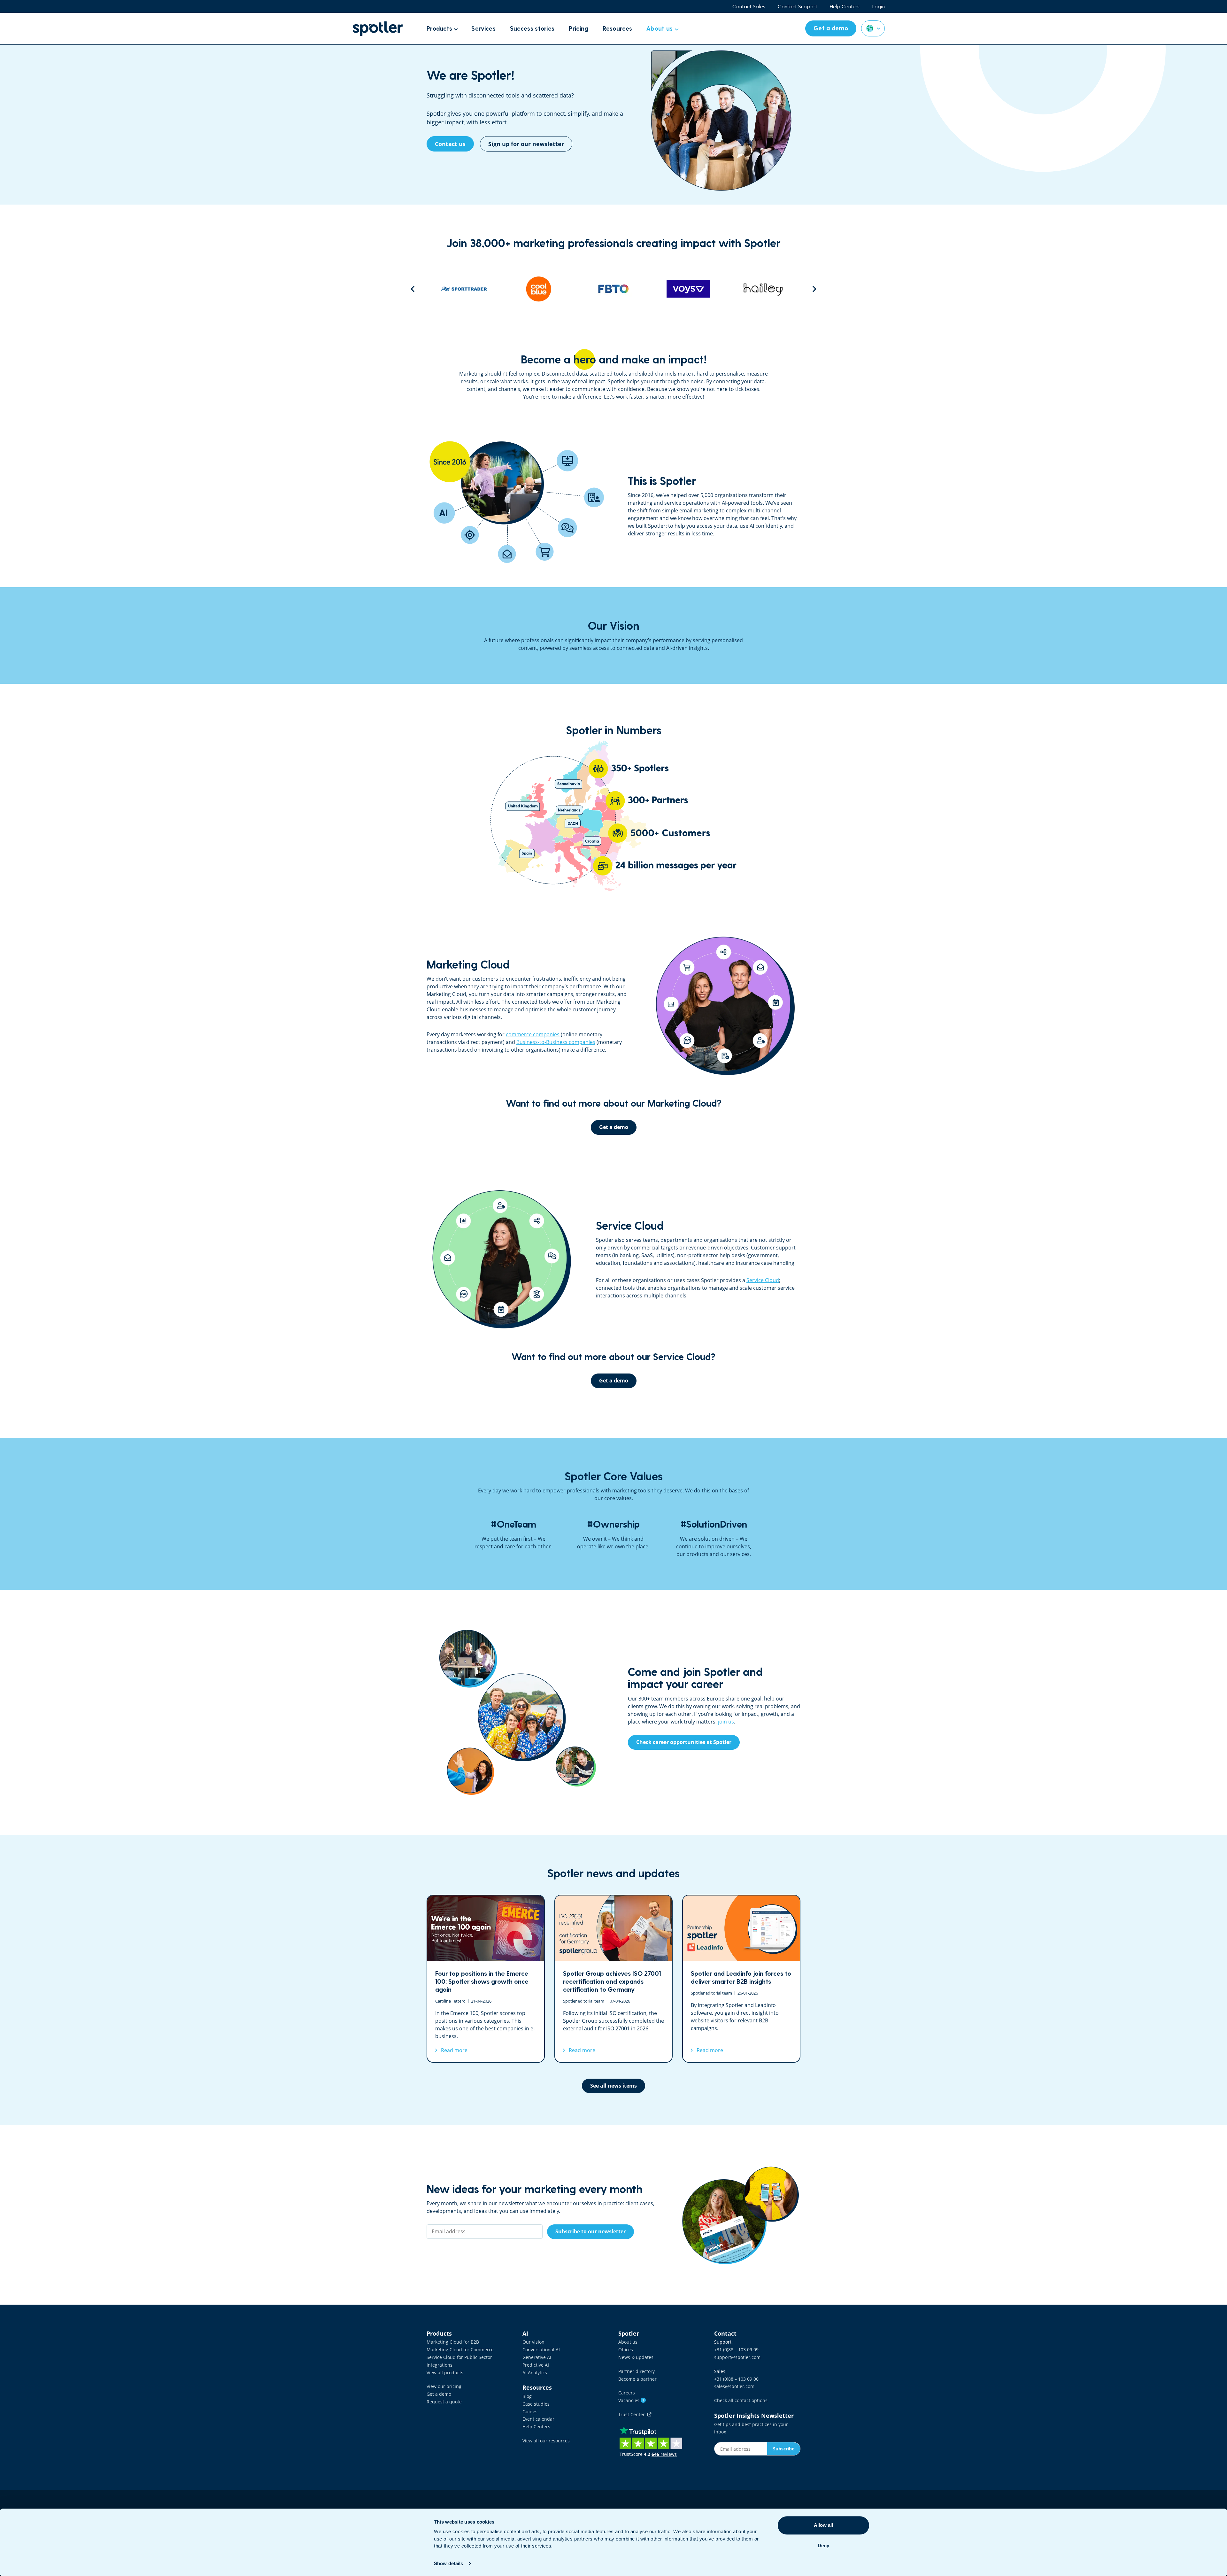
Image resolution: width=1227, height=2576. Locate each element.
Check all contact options (741, 2400)
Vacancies (631, 2400)
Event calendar (538, 2419)
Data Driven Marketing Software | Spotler (378, 29)
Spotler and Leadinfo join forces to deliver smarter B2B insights (741, 1979)
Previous (413, 289)
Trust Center (633, 2414)
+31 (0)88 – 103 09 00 (736, 2379)
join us (726, 1722)
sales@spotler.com (734, 2386)
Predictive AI (536, 2365)
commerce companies (533, 1034)
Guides (530, 2412)
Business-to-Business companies (556, 1042)
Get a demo (439, 2394)
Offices (626, 2350)
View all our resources (546, 2441)
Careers (627, 2393)
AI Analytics (535, 2373)
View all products (445, 2373)
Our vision (533, 2342)
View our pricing (444, 2386)
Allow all (823, 2525)
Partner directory (637, 2371)
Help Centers (845, 6)
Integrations (440, 2365)
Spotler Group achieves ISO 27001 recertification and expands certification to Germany (613, 1979)
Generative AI (537, 2357)
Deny (823, 2545)
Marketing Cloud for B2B (453, 2342)
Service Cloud (763, 1280)
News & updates (636, 2357)
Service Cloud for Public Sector (459, 2357)
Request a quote (444, 2402)
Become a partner (637, 2379)
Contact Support (797, 6)
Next (814, 289)
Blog (527, 2396)
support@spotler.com (737, 2357)
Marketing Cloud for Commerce (460, 2350)
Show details (448, 2563)
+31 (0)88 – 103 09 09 (736, 2350)
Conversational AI (541, 2350)
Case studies (536, 2404)
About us (628, 2342)
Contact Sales (749, 6)
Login (879, 6)
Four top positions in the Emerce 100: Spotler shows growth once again (486, 1979)
